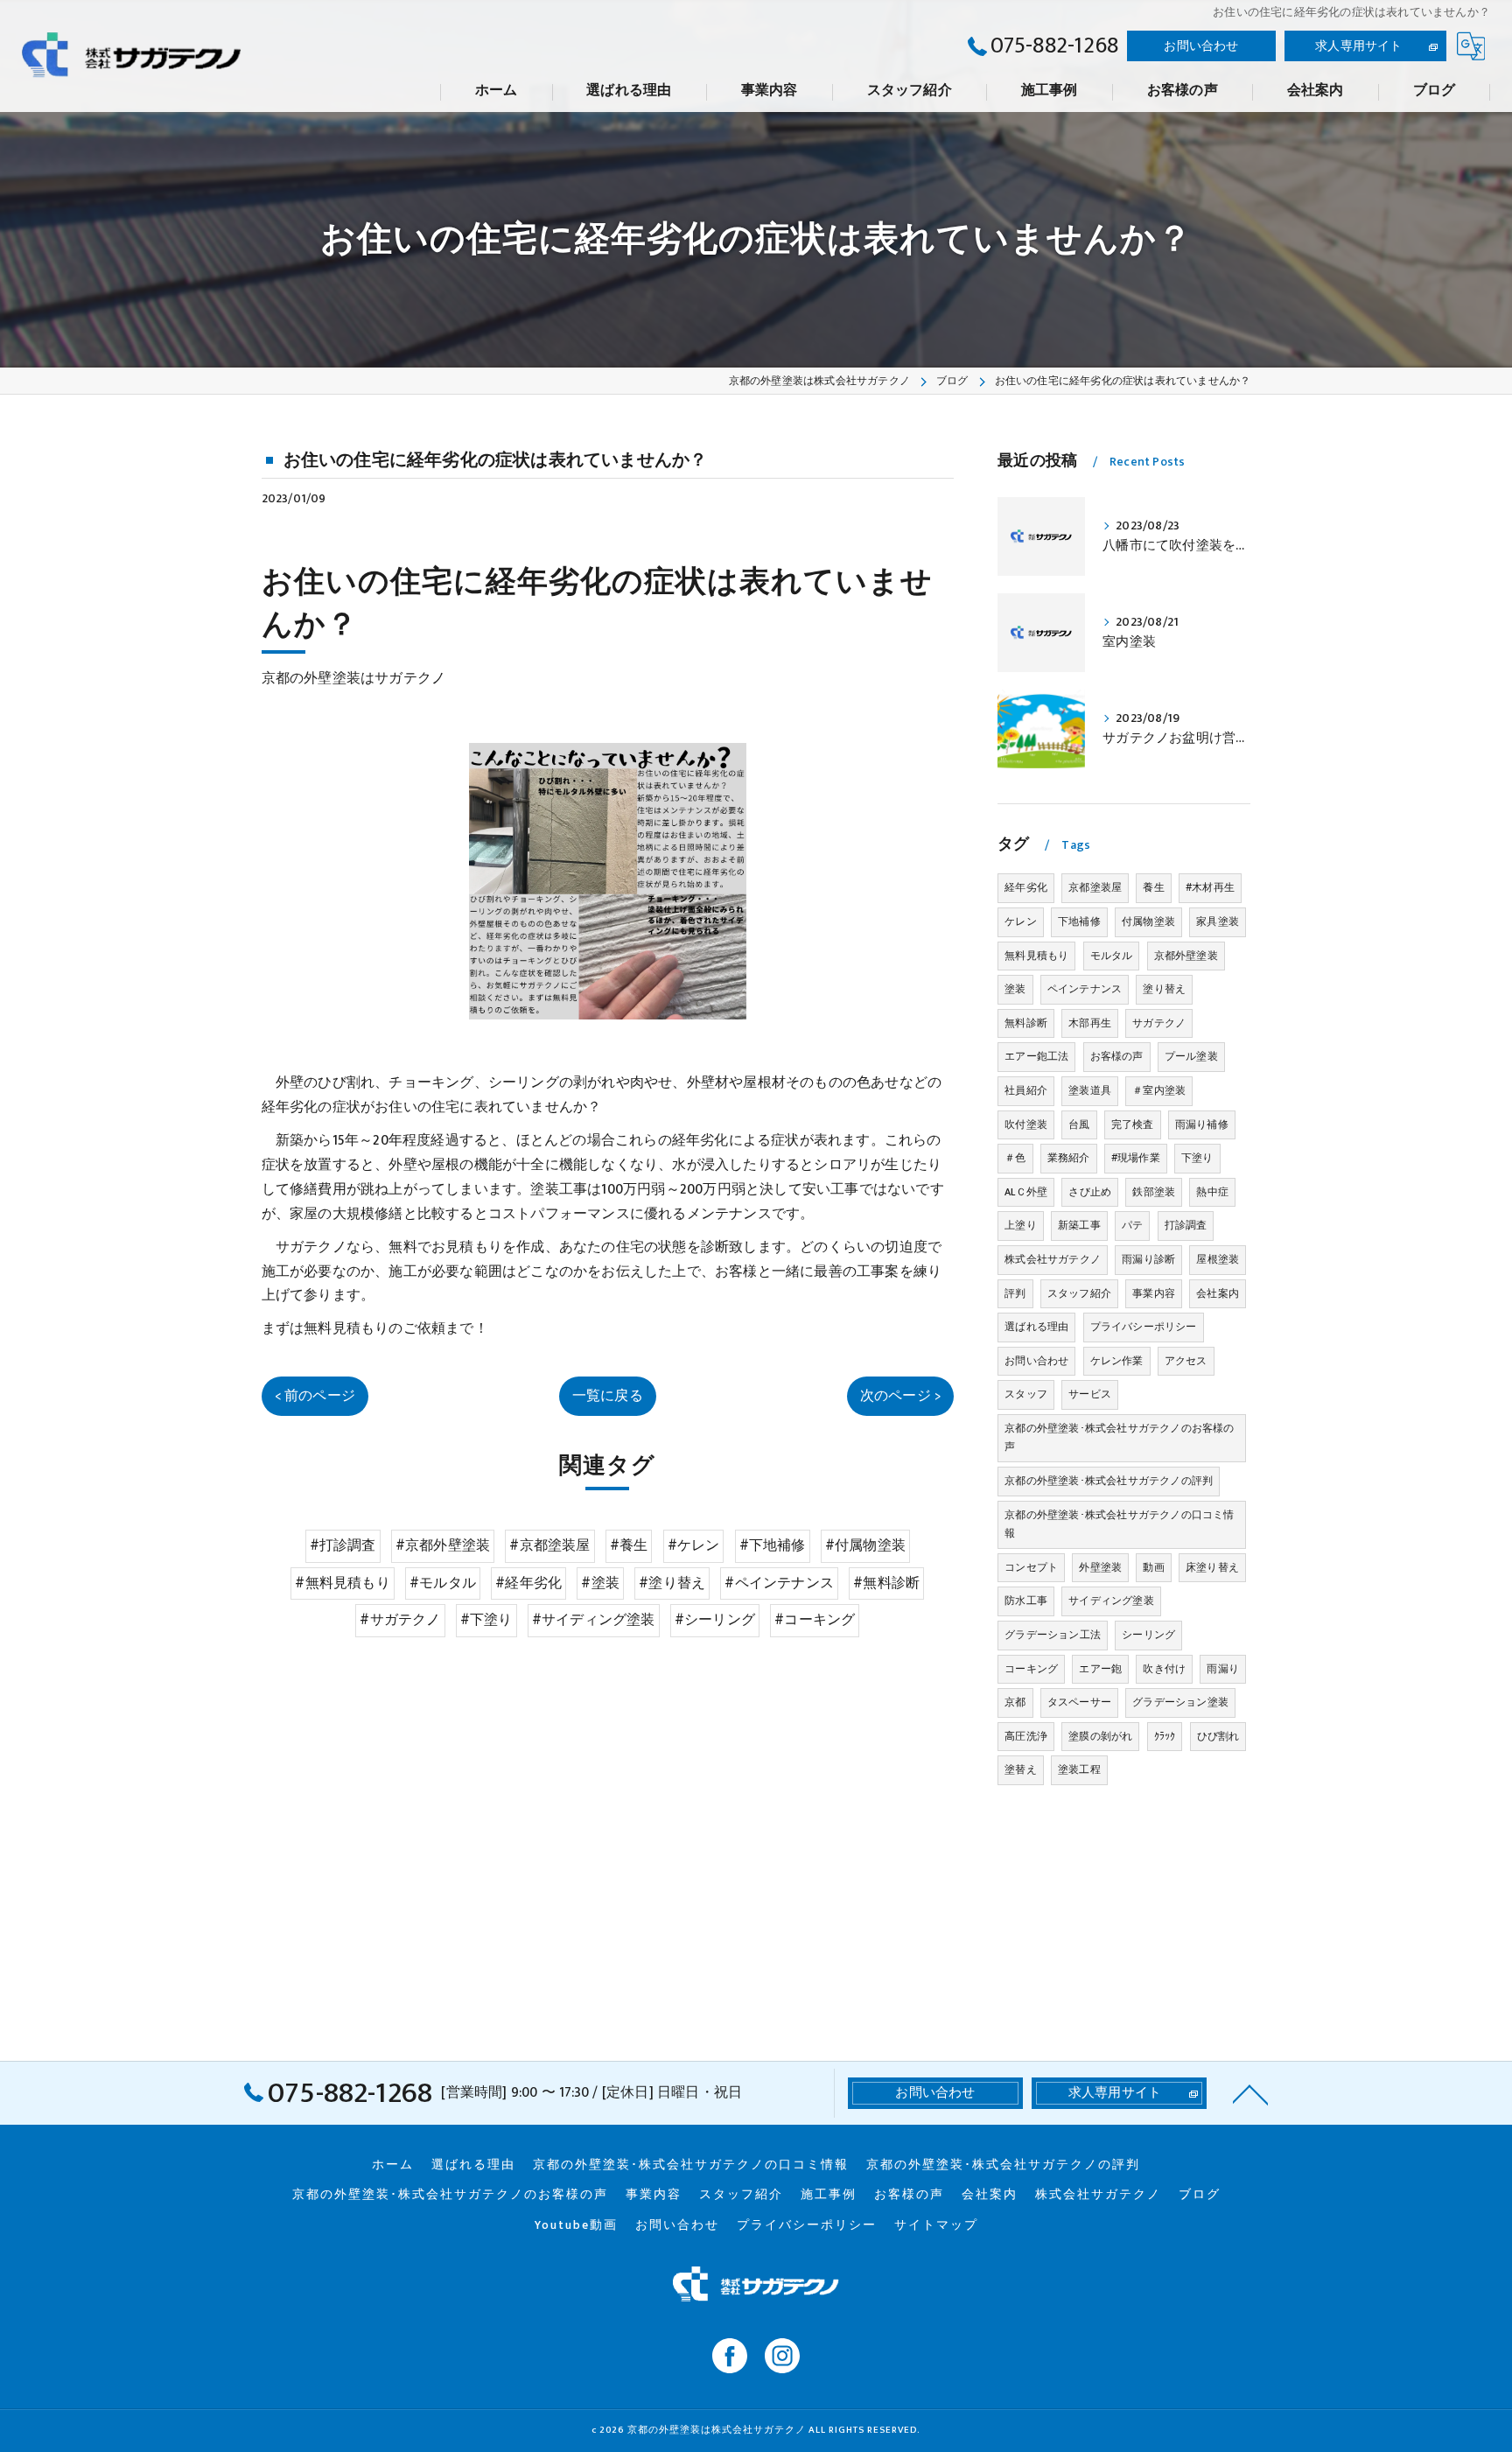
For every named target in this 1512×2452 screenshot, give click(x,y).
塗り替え (1164, 989)
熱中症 (1212, 1192)
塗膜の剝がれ (1100, 1736)
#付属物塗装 (865, 1545)
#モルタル (443, 1583)
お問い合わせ (1201, 46)
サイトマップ (936, 2225)
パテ (1132, 1225)
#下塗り (486, 1620)
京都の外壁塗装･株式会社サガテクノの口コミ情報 (1119, 1524)
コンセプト (1031, 1567)
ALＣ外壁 (1026, 1192)
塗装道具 (1090, 1090)
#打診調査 (343, 1545)
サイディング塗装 (1111, 1601)
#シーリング (715, 1620)
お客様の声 (1117, 1056)
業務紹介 (1069, 1158)
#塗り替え (672, 1583)
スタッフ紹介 (1079, 1293)
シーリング (1148, 1635)
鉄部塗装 (1154, 1192)
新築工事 (1079, 1225)
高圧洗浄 (1026, 1736)
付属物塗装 (1148, 921)
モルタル (1112, 956)
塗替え (1021, 1769)
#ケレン (694, 1545)
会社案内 (1218, 1293)
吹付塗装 (1026, 1124)
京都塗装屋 (1095, 887)
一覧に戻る (608, 1396)
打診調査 (1186, 1225)
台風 (1079, 1124)
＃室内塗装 (1159, 1090)
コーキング (1031, 1669)
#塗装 (600, 1583)
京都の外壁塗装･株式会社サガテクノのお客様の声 (1119, 1438)
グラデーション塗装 (1180, 1702)
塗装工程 (1079, 1769)
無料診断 (1026, 1023)
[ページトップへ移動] (1250, 2093)
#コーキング (815, 1620)
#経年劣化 (528, 1583)
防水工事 (1026, 1601)
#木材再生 (1210, 887)
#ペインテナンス (779, 1583)
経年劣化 (1026, 887)
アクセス (1186, 1361)
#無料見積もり (342, 1583)
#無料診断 (886, 1583)
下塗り (1197, 1158)
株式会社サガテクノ (1053, 1259)
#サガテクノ (400, 1620)
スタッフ (1026, 1394)
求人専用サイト (1358, 46)
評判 (1015, 1293)
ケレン (1021, 921)
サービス (1090, 1394)
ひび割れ (1218, 1736)
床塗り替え (1212, 1567)
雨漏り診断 (1148, 1259)
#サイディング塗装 (594, 1620)
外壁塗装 (1100, 1567)
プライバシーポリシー (1144, 1327)
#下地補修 (773, 1545)
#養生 (629, 1545)
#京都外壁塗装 (443, 1545)
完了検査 (1133, 1124)
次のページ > (900, 1396)
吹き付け (1164, 1669)
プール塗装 (1191, 1056)
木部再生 (1090, 1023)
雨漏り (1223, 1669)
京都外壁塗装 (1186, 956)
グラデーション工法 (1053, 1635)
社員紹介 (1026, 1090)
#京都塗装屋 (549, 1545)
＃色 (1015, 1158)
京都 (1015, 1702)
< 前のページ (315, 1396)
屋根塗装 (1218, 1259)
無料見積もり (1036, 956)
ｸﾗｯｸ (1165, 1736)
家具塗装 (1218, 921)
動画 (1153, 1567)
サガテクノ (1159, 1023)
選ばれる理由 (1036, 1327)
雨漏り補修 (1202, 1124)
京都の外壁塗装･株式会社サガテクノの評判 (1109, 1481)
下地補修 (1079, 921)
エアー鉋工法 (1036, 1056)
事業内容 (1154, 1293)
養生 (1153, 887)
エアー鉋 (1100, 1669)
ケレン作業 (1117, 1361)
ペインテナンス (1085, 989)
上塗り (1021, 1225)
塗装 (1015, 989)
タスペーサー (1079, 1702)
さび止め (1090, 1192)
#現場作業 (1136, 1158)
